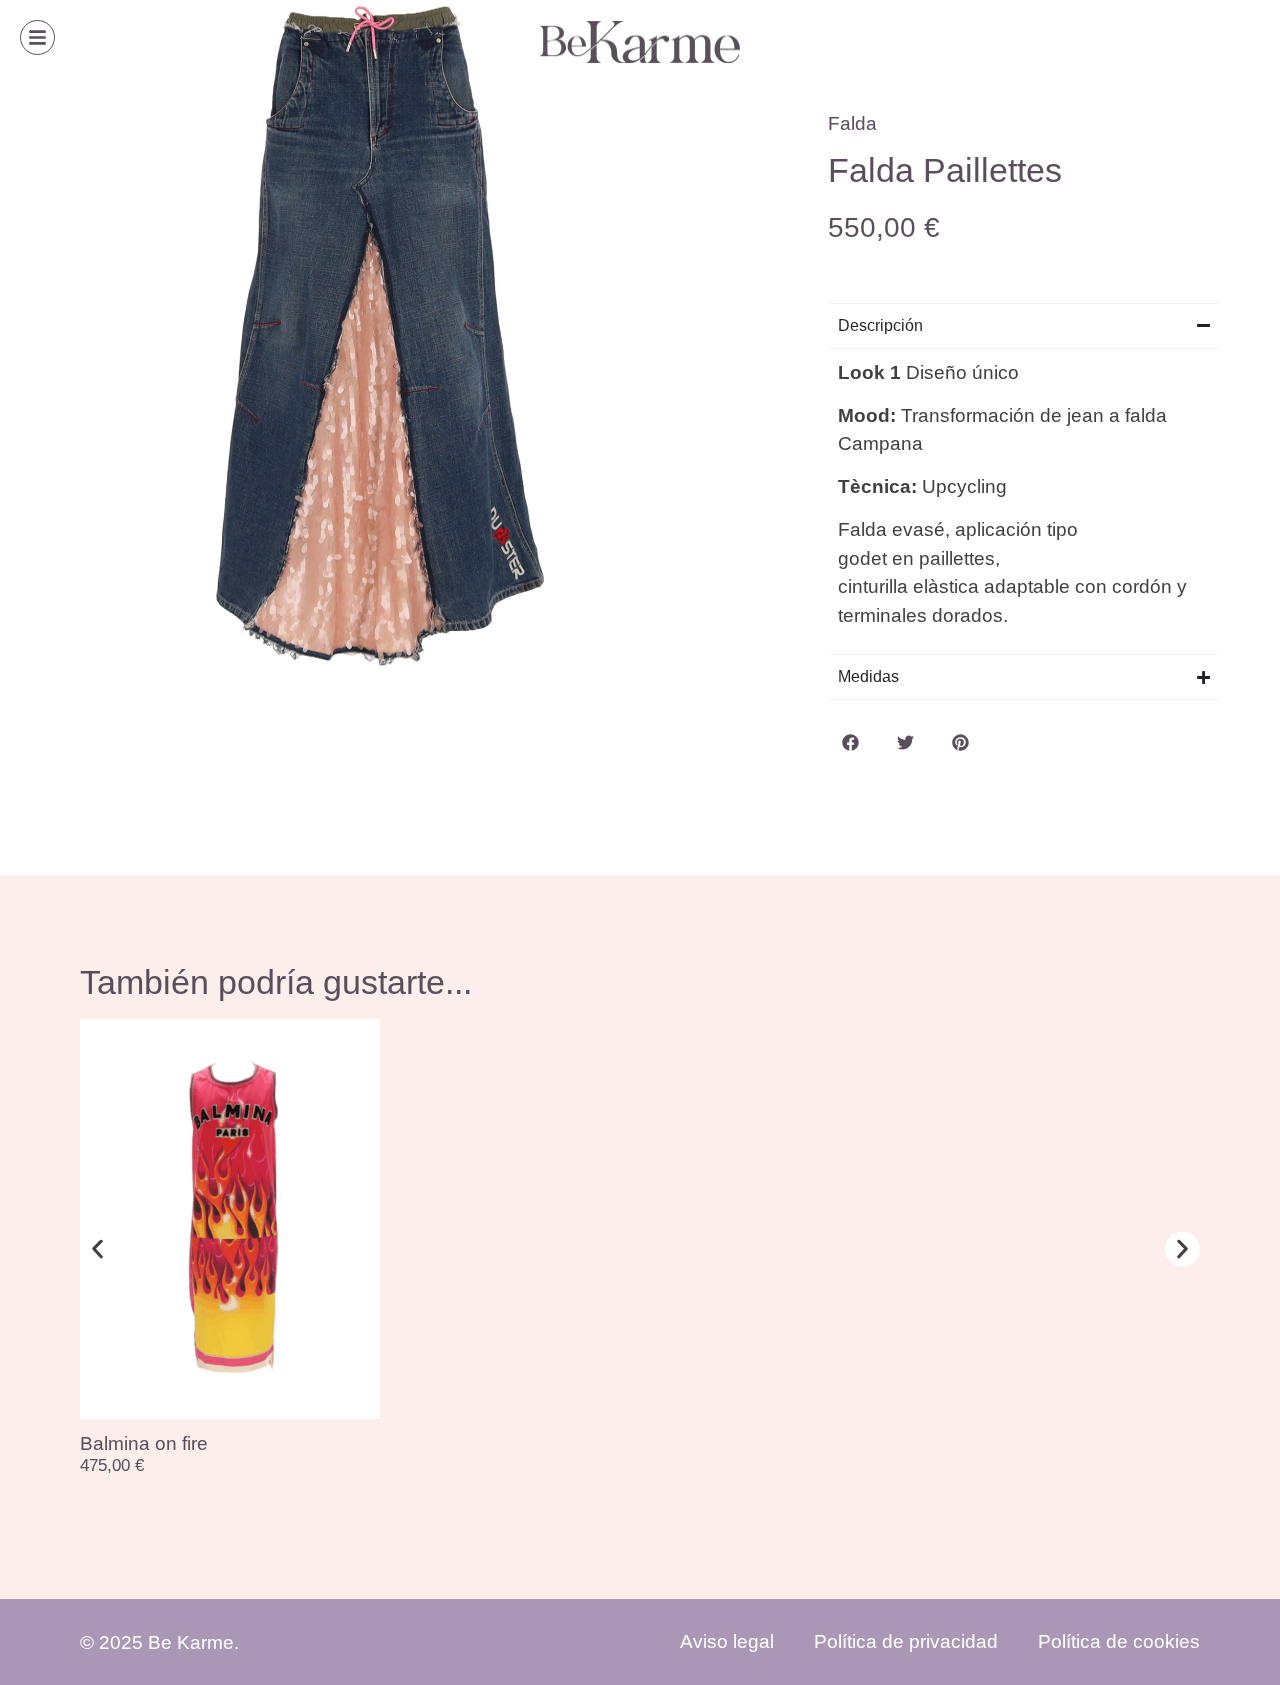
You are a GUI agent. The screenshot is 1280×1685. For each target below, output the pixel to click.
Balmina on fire (144, 1443)
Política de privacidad (906, 1641)
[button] (850, 742)
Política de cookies (1119, 1641)
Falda (852, 123)
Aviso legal (727, 1641)
